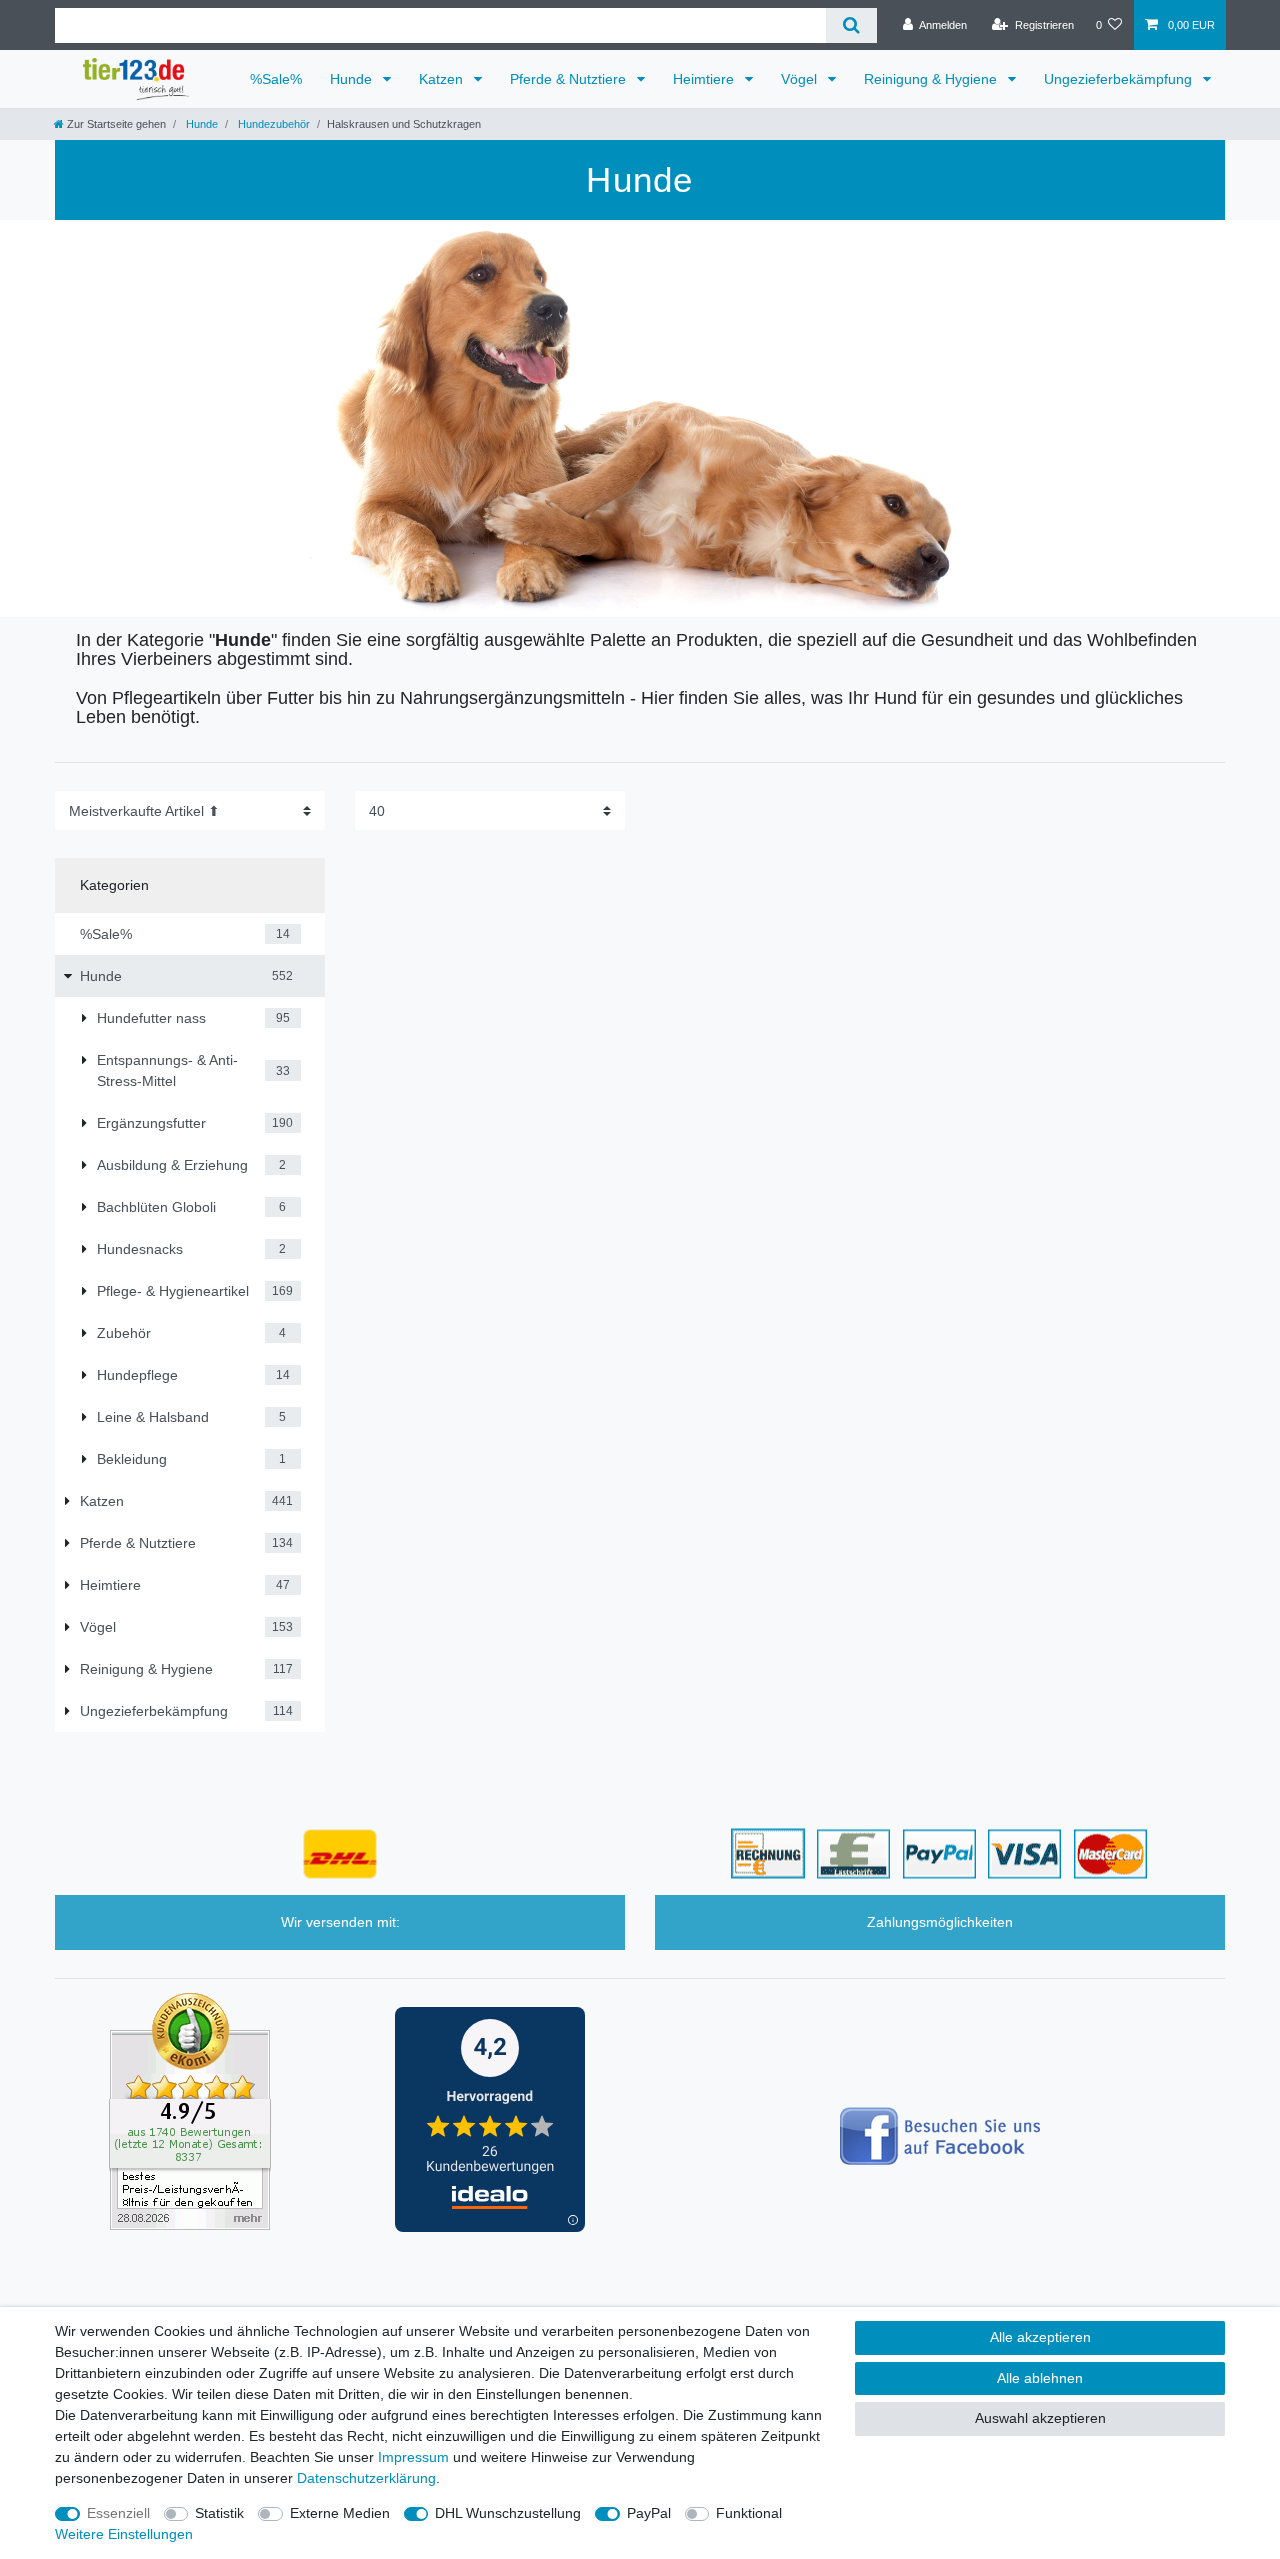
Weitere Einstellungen (124, 2534)
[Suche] (851, 25)
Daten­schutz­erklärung (366, 2478)
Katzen (443, 79)
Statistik (219, 2513)
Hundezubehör (272, 124)
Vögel (801, 79)
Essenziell (118, 2513)
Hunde (353, 79)
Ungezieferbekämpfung (1120, 79)
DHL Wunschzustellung (508, 2513)
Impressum (413, 2457)
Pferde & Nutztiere (570, 79)
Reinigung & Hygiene (932, 79)
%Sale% (276, 79)
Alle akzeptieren (1040, 2337)
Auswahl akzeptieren (1040, 2418)
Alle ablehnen (1040, 2378)
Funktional (749, 2513)
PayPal (649, 2513)
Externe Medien (340, 2513)
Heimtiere (705, 79)
